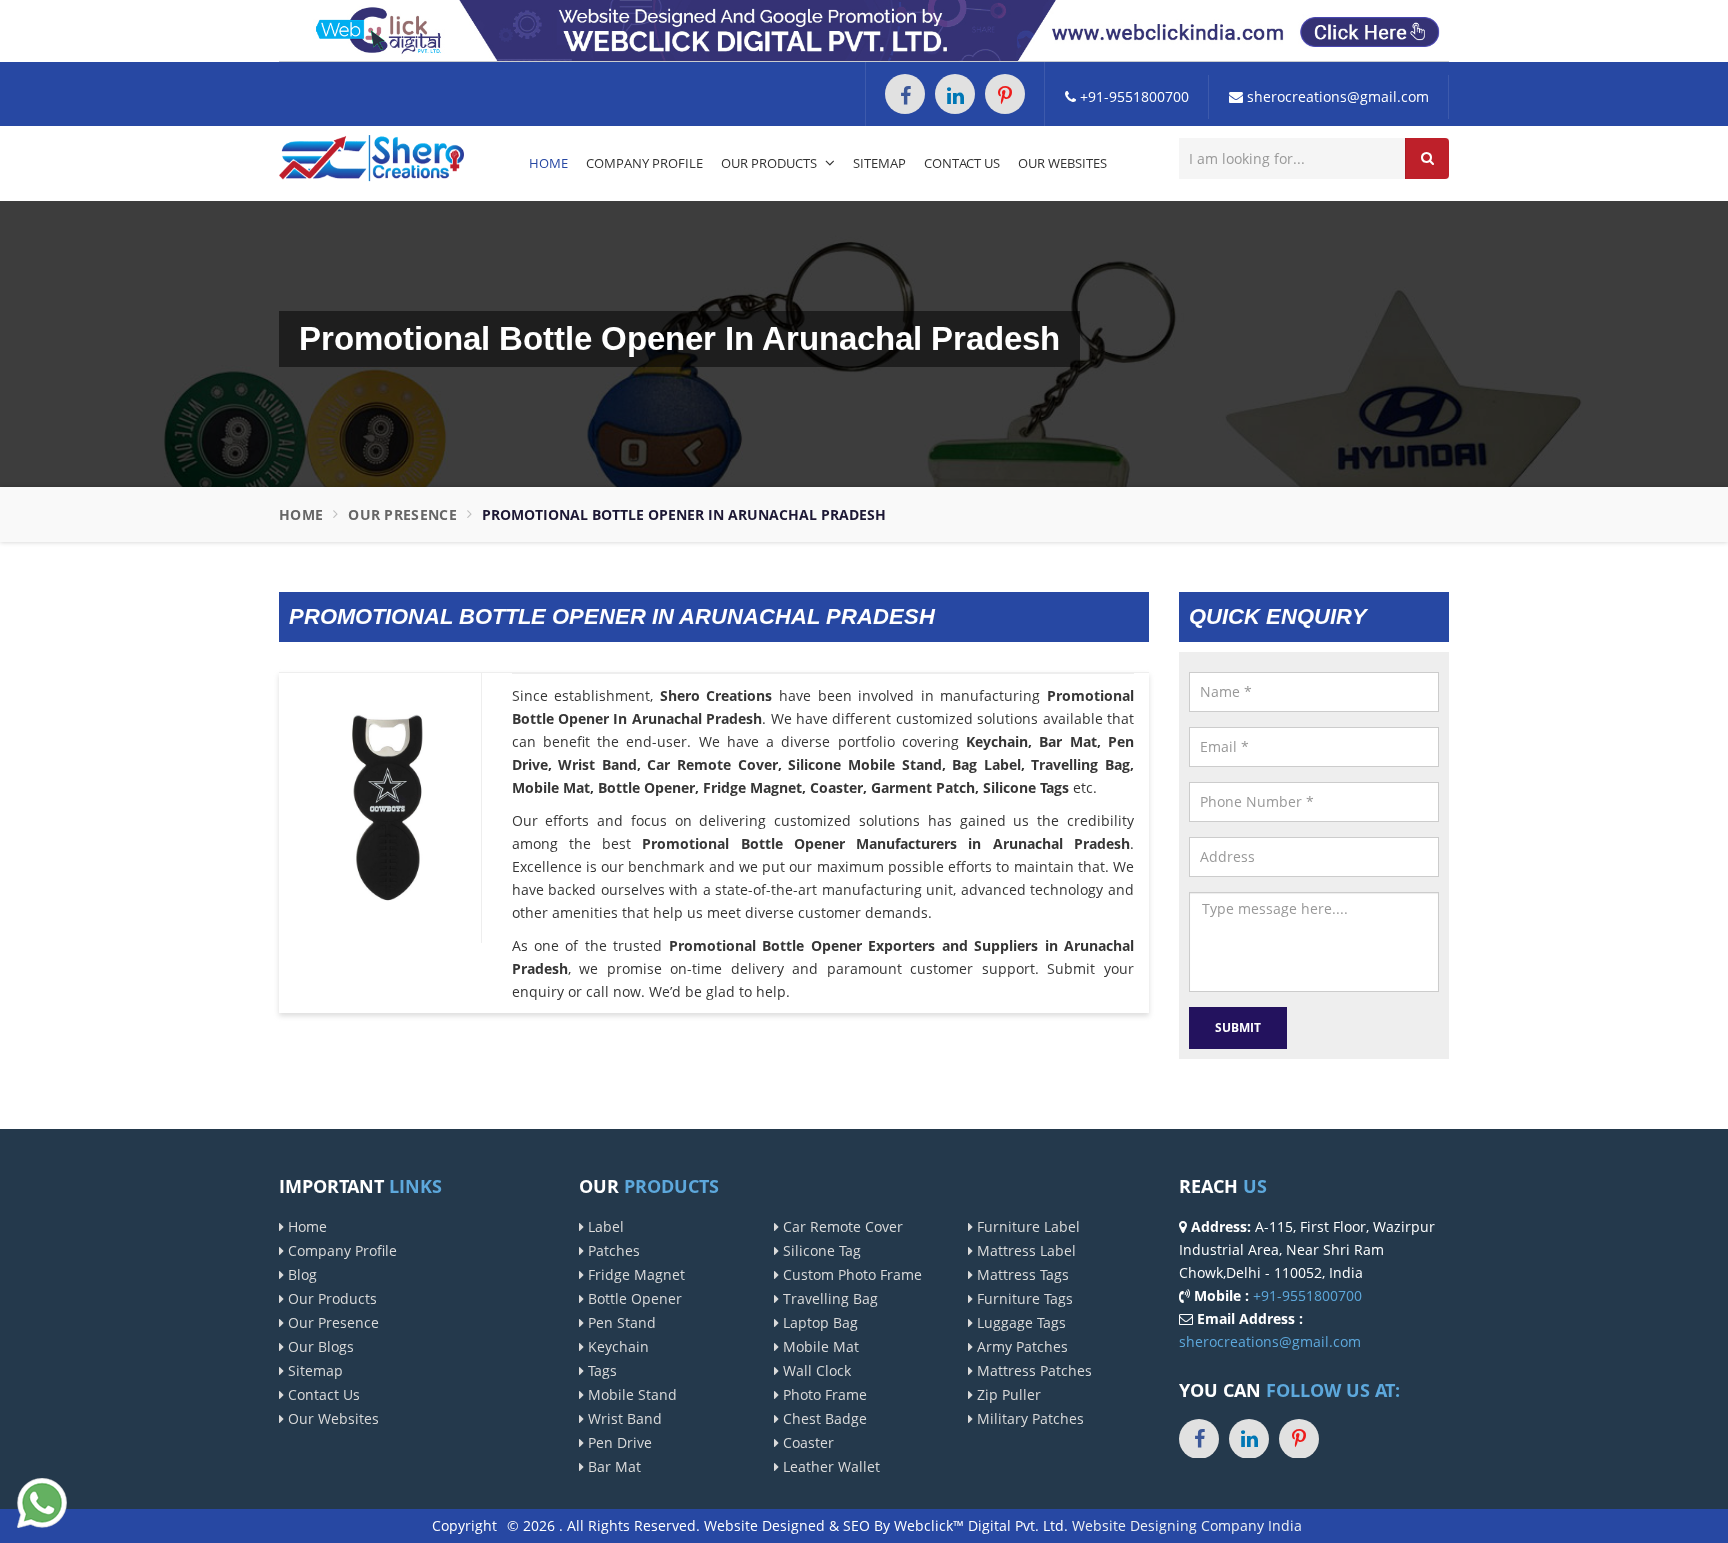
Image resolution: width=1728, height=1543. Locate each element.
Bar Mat (612, 1466)
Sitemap (879, 163)
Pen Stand (620, 1322)
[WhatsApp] (42, 1500)
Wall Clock (815, 1370)
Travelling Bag (828, 1298)
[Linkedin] (955, 94)
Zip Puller (1007, 1394)
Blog (300, 1274)
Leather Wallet (829, 1466)
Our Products (770, 163)
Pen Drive (618, 1442)
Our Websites (1062, 163)
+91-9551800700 (1132, 96)
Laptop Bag (818, 1322)
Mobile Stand (630, 1394)
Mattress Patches (1032, 1370)
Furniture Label (1026, 1226)
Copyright (464, 1525)
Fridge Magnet (634, 1274)
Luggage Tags (1019, 1322)
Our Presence (402, 514)
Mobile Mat (819, 1346)
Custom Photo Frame (850, 1274)
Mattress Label (1024, 1250)
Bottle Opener (633, 1298)
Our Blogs (319, 1346)
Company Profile (644, 163)
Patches (612, 1250)
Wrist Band (623, 1418)
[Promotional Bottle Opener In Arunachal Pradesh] (387, 806)
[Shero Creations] (371, 156)
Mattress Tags (1021, 1274)
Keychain (616, 1346)
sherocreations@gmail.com (1336, 96)
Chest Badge (823, 1418)
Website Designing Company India (1187, 1525)
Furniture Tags (1023, 1298)
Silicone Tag (820, 1250)
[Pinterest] (1005, 94)
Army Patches (1020, 1346)
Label (604, 1226)
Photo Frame (823, 1394)
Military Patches (1028, 1418)
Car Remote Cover (841, 1226)
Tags (600, 1370)
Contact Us (962, 163)
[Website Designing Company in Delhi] (864, 29)
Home (548, 163)
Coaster (806, 1442)
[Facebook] (905, 94)
